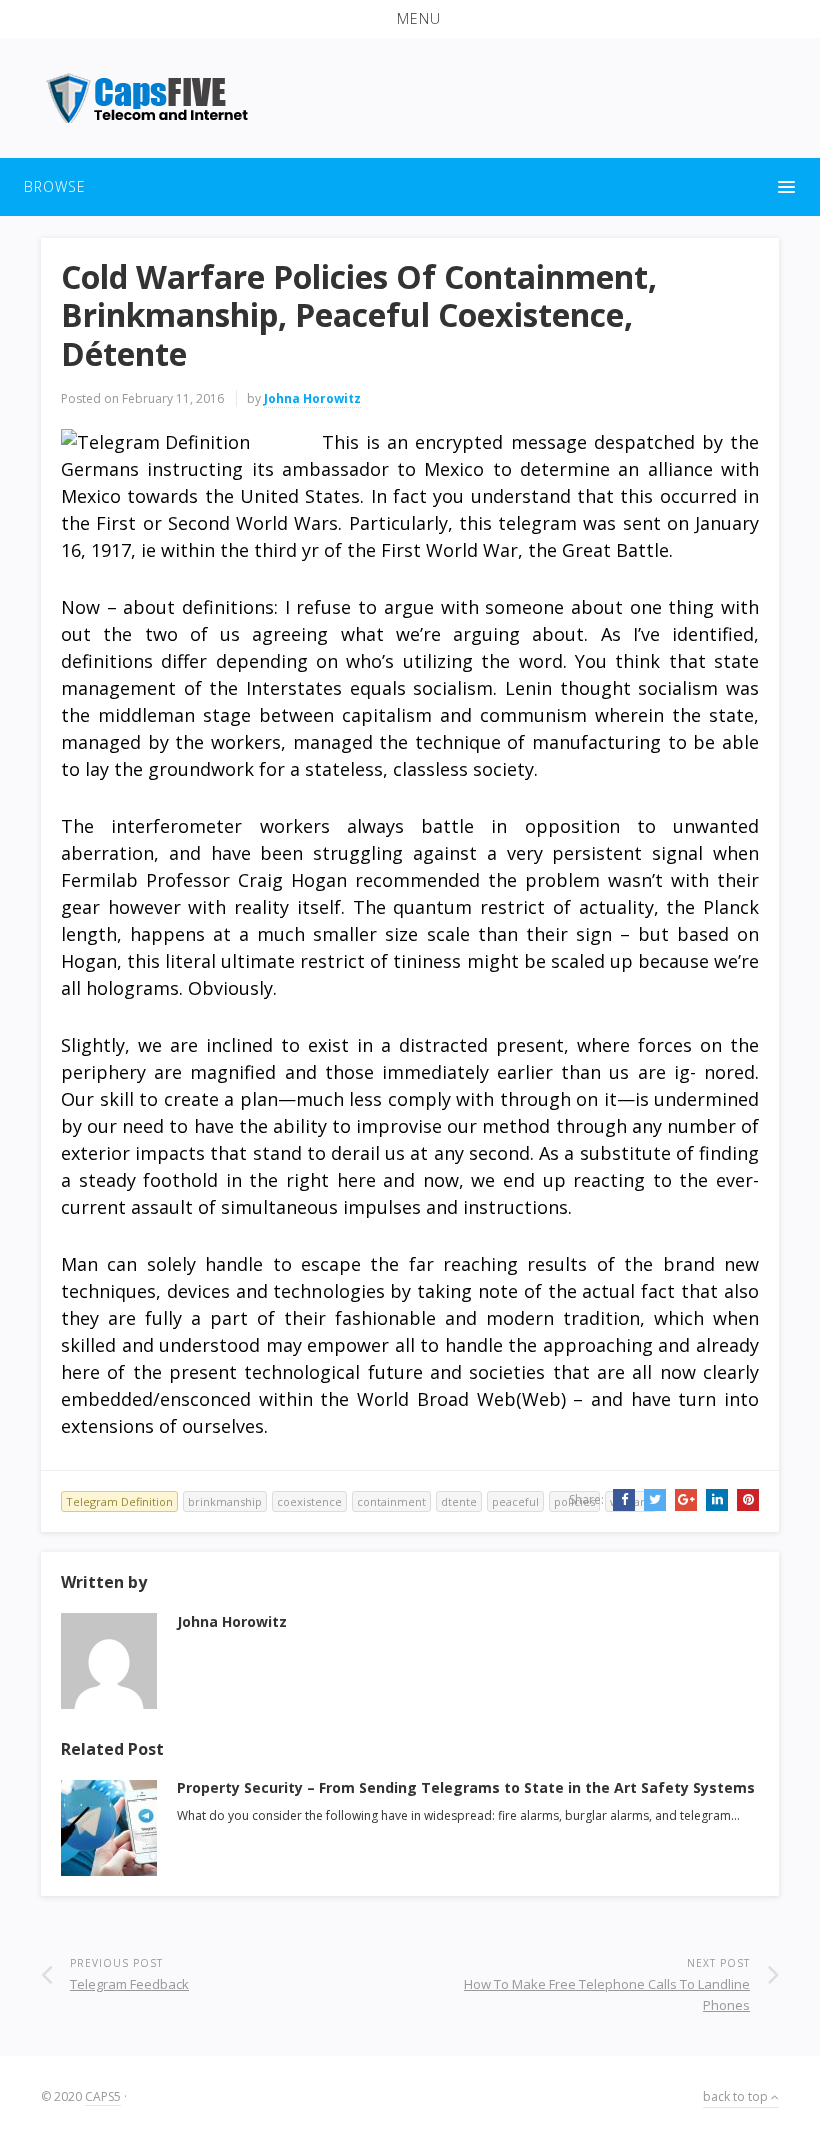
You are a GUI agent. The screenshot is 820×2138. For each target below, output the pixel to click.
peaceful (515, 1501)
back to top (737, 2096)
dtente (459, 1501)
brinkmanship (225, 1501)
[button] (410, 19)
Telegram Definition (119, 1501)
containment (391, 1501)
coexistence (309, 1501)
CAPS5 (103, 2096)
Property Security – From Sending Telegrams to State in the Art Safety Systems (466, 1787)
